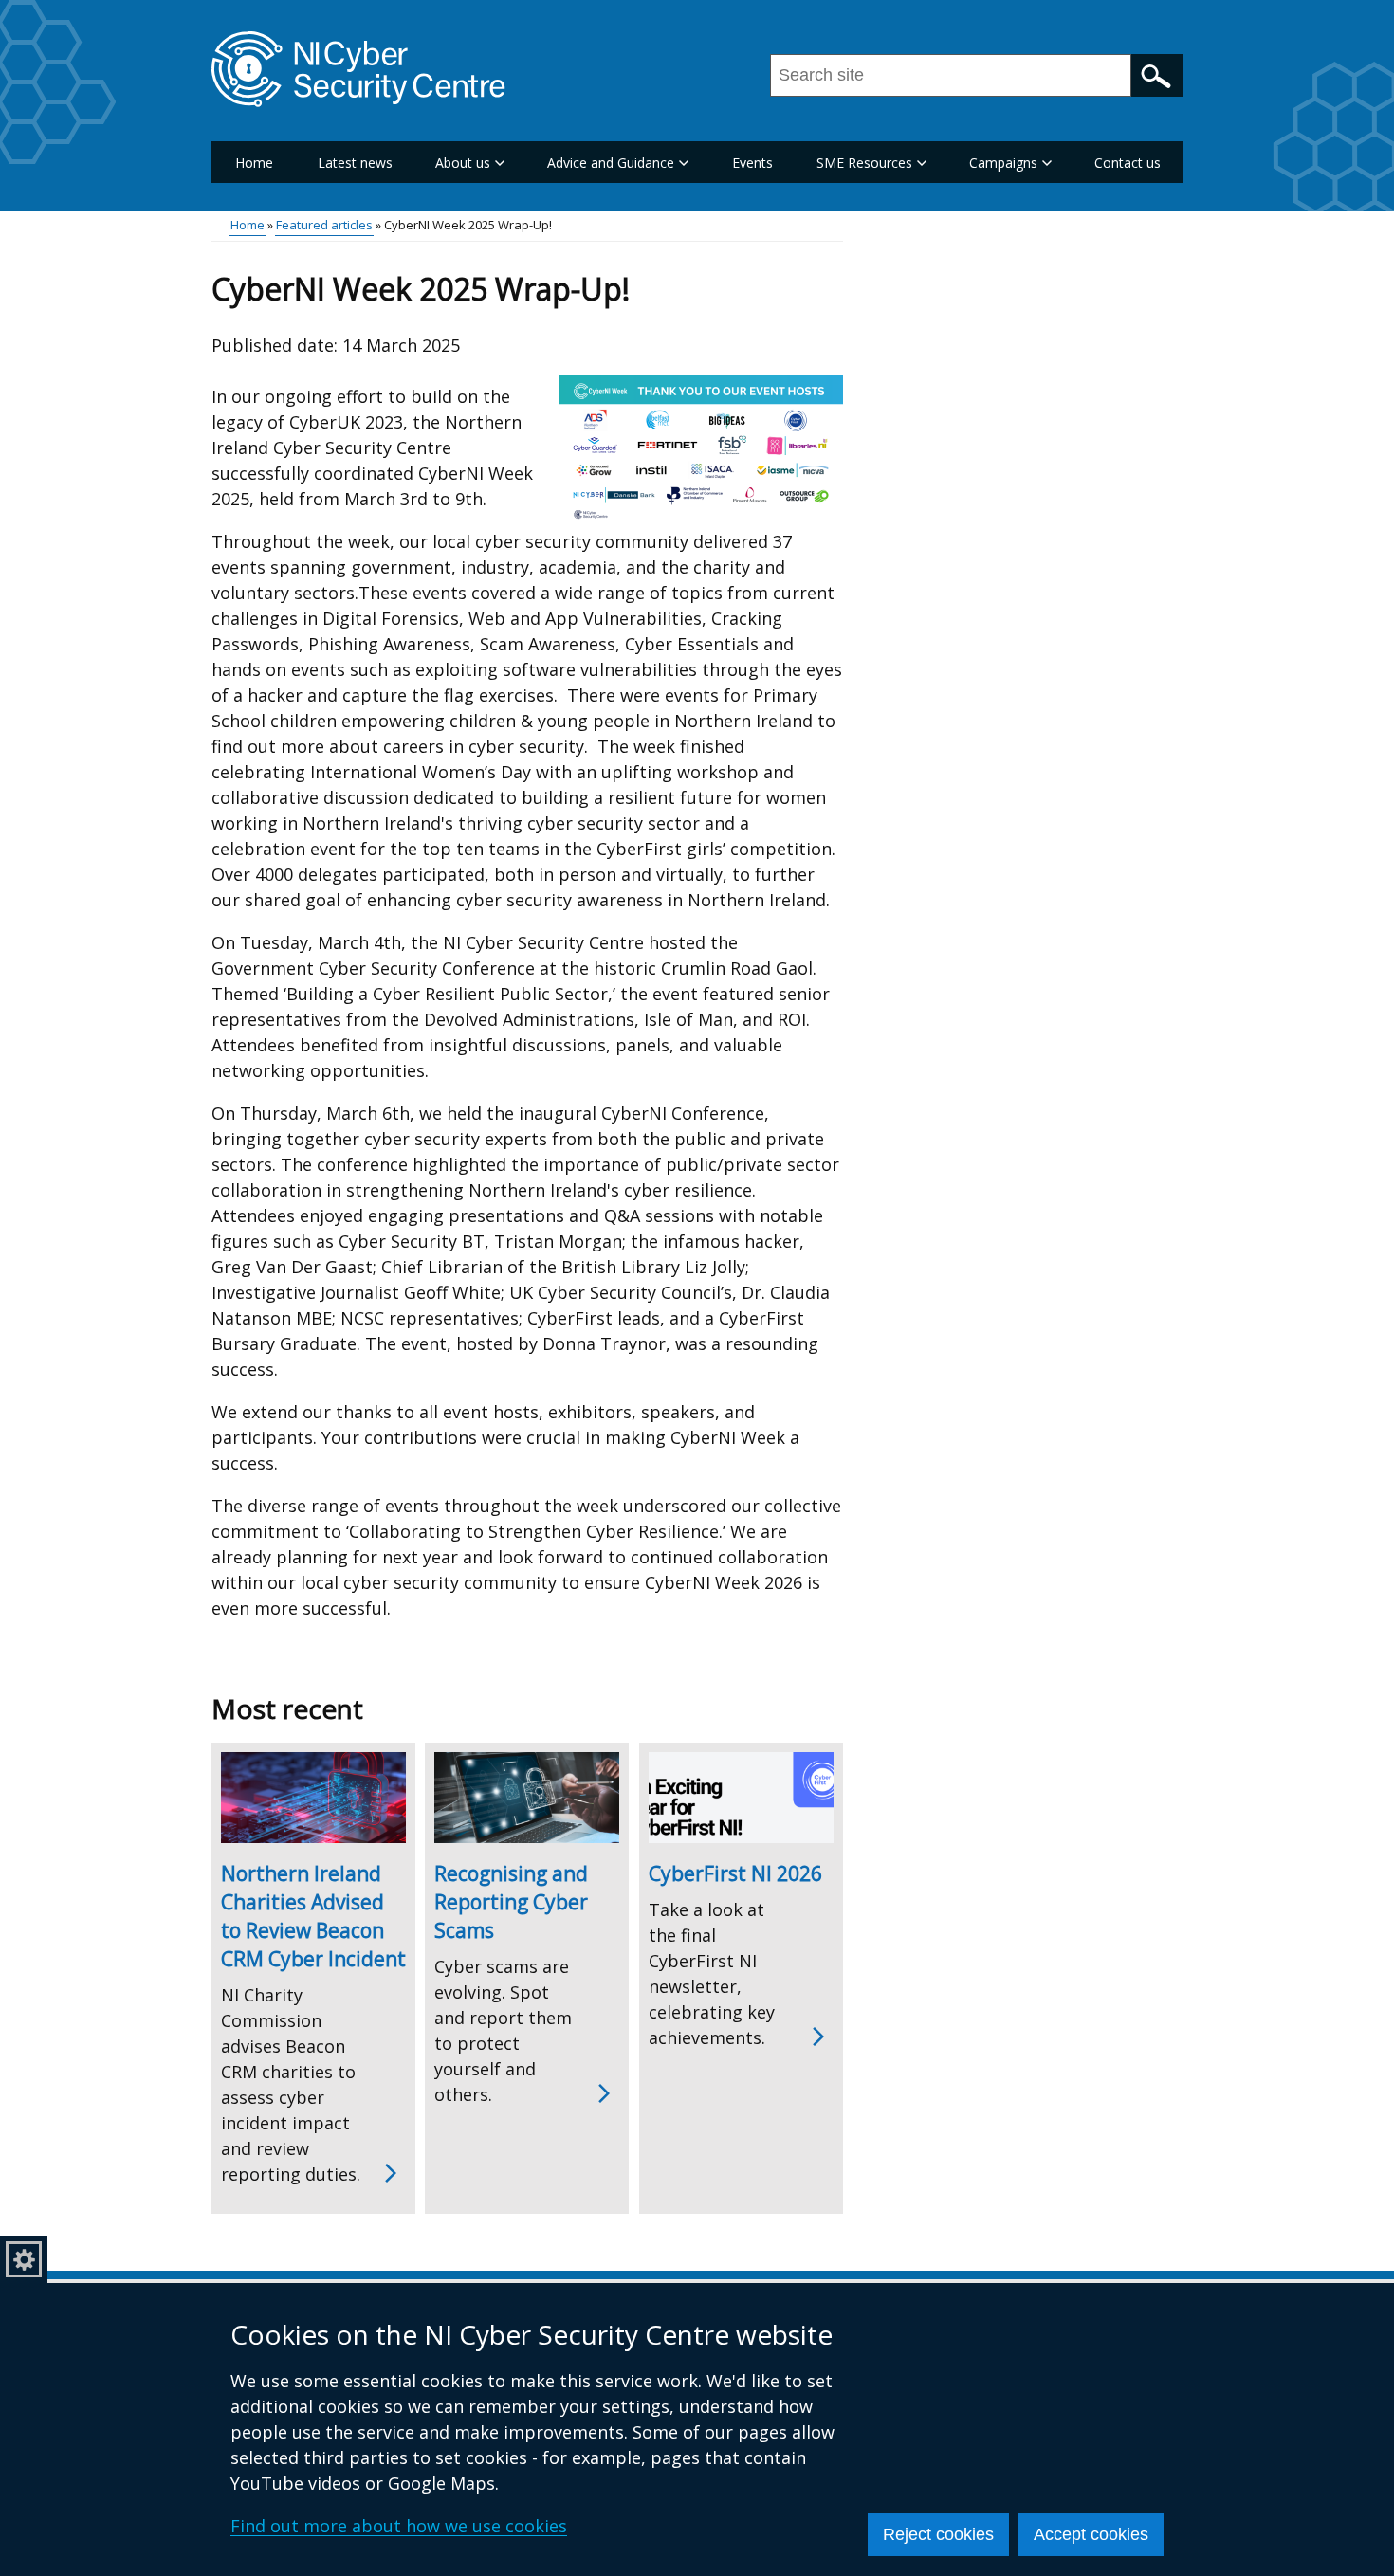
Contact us (1128, 163)
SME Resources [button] (864, 163)
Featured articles (324, 225)
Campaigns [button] (1003, 163)
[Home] (358, 69)
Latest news (355, 163)
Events (752, 163)
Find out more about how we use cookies (399, 2526)
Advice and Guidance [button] (611, 163)
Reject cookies (938, 2534)
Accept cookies (1091, 2534)
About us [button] (463, 163)
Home (254, 163)
